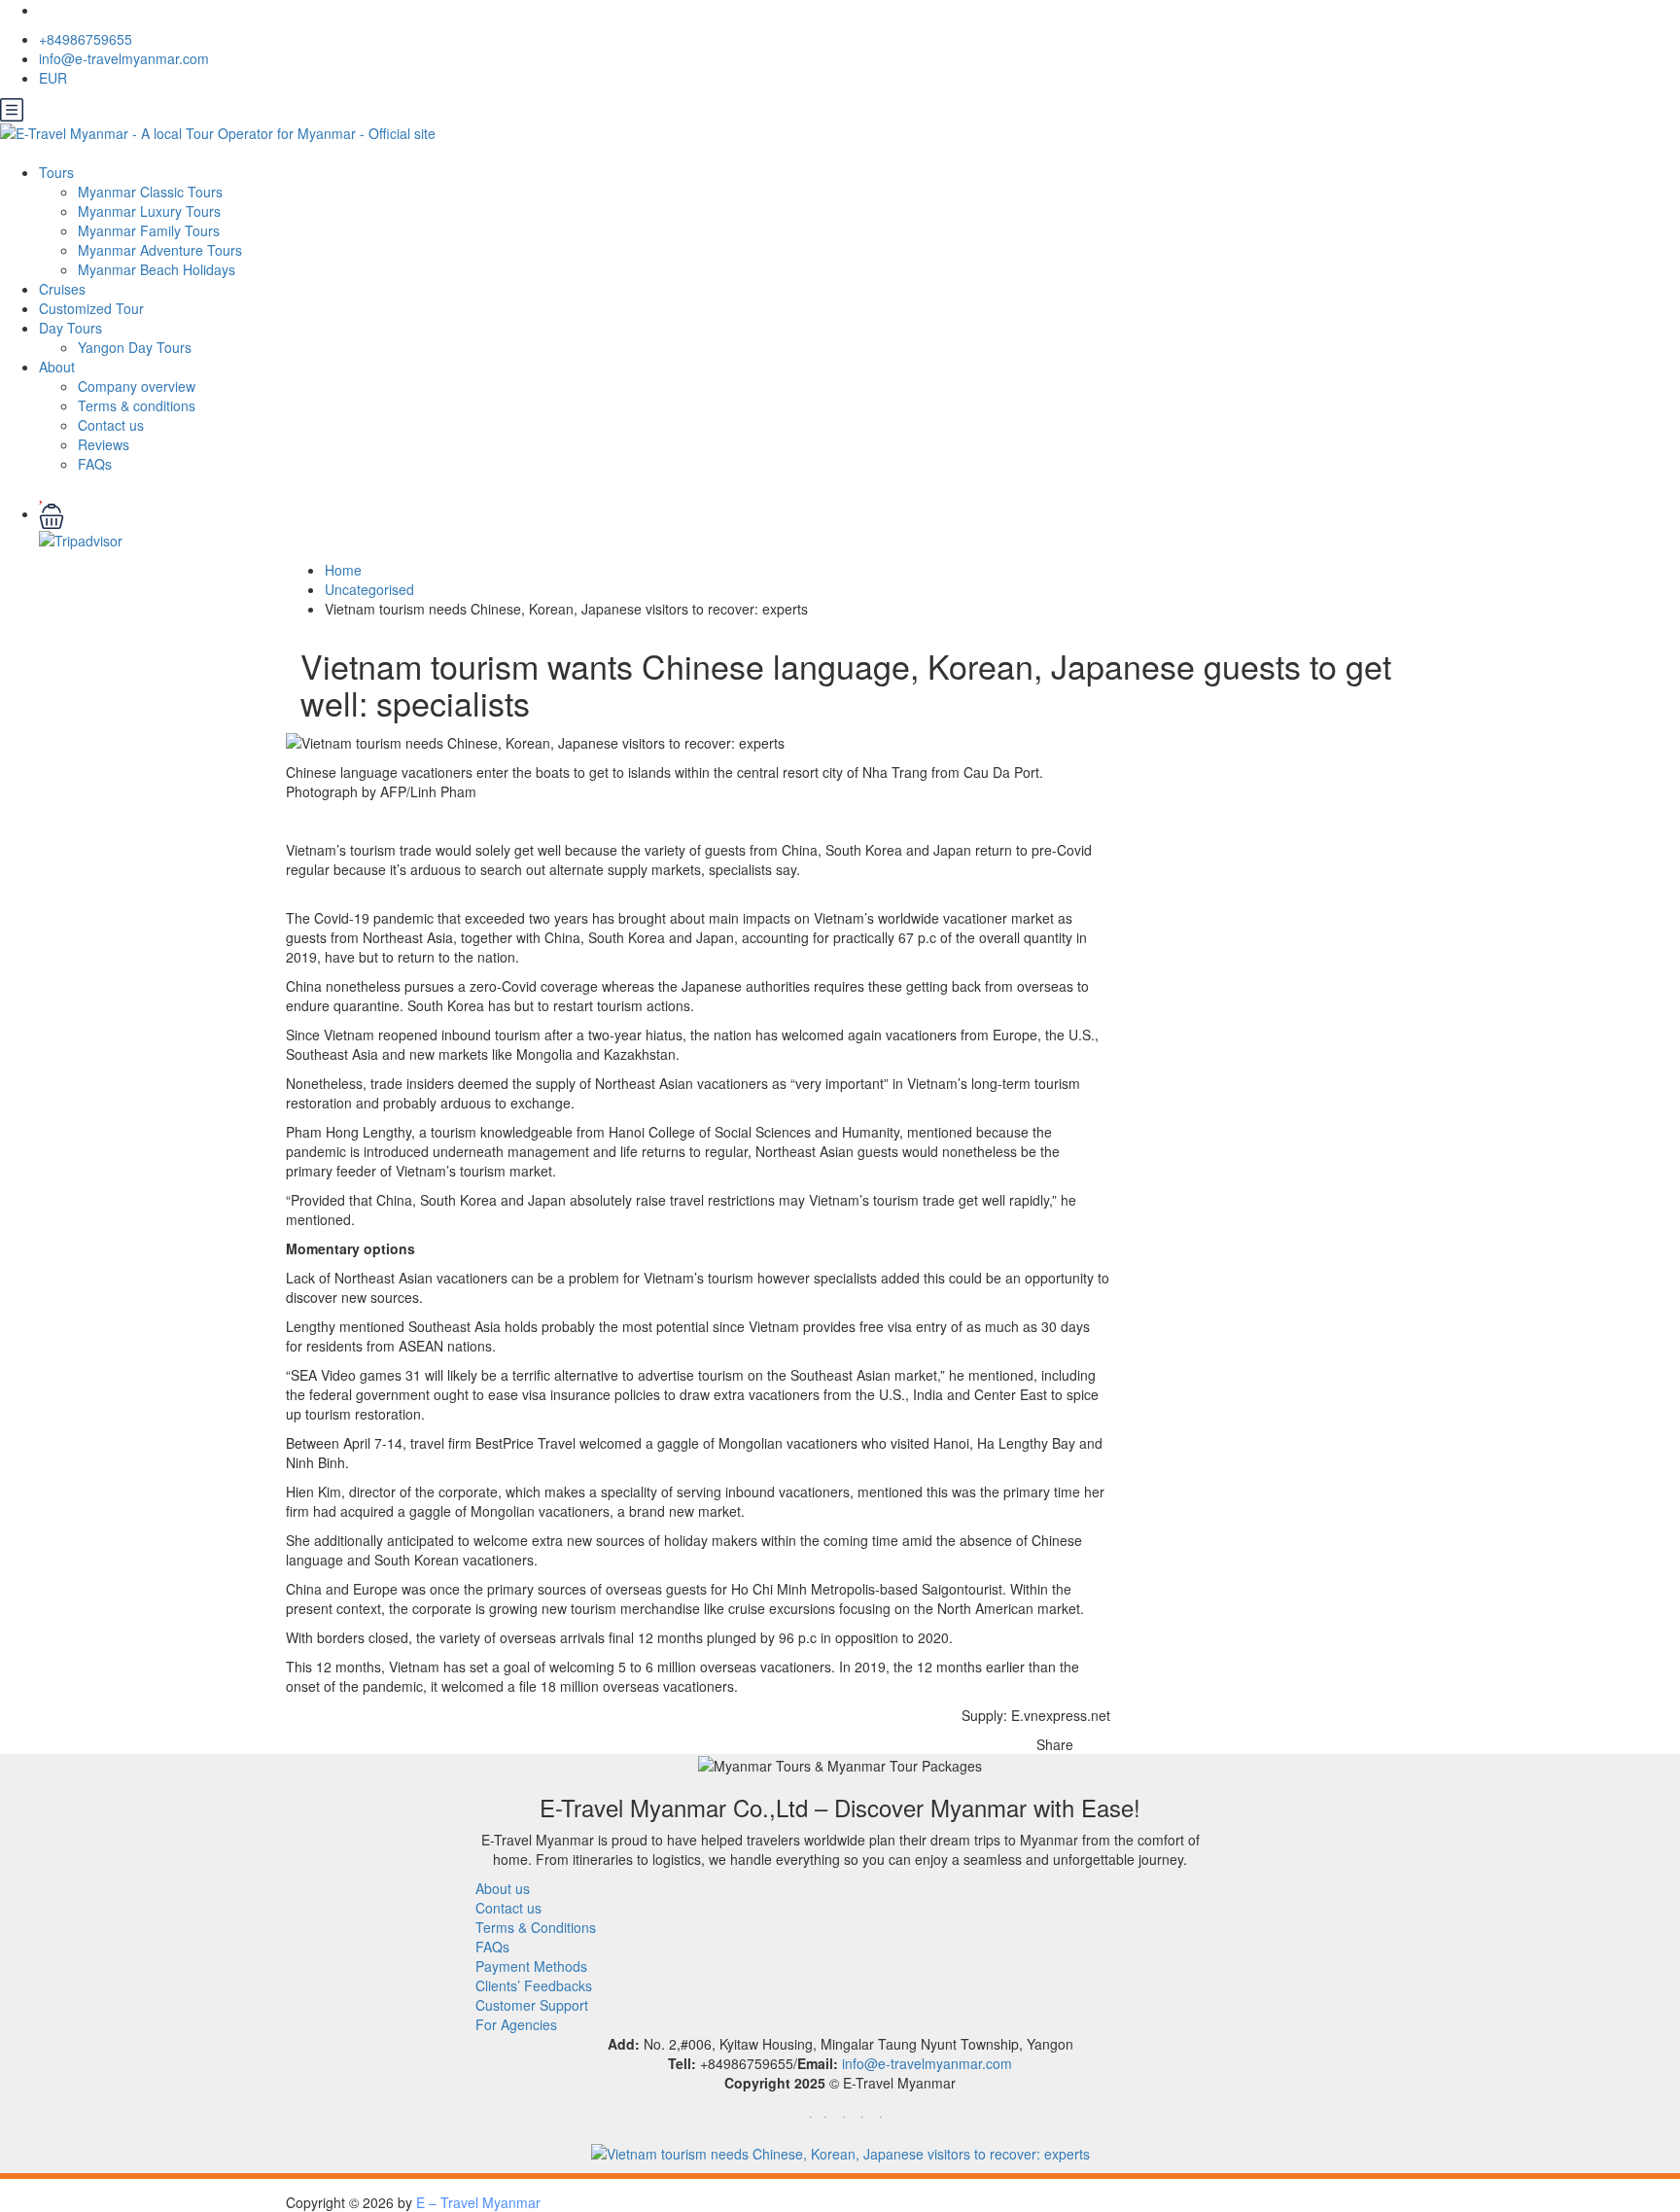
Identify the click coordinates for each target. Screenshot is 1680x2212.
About (57, 367)
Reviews (104, 444)
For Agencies (516, 2024)
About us (503, 1888)
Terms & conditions (137, 405)
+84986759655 (86, 39)
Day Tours (70, 328)
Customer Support (532, 2005)
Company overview (137, 386)
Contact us (111, 425)
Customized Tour (91, 308)
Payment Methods (531, 1966)
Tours (56, 172)
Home (343, 570)
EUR (55, 78)
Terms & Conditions (536, 1927)
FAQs (95, 464)
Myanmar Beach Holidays (157, 269)
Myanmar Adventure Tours (160, 250)
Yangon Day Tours (135, 347)
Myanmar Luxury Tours (149, 211)
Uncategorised (369, 589)
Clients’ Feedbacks (534, 1985)
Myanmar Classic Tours (150, 192)
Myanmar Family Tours (149, 230)
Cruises (62, 289)
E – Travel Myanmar (478, 2202)
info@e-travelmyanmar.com (124, 58)
